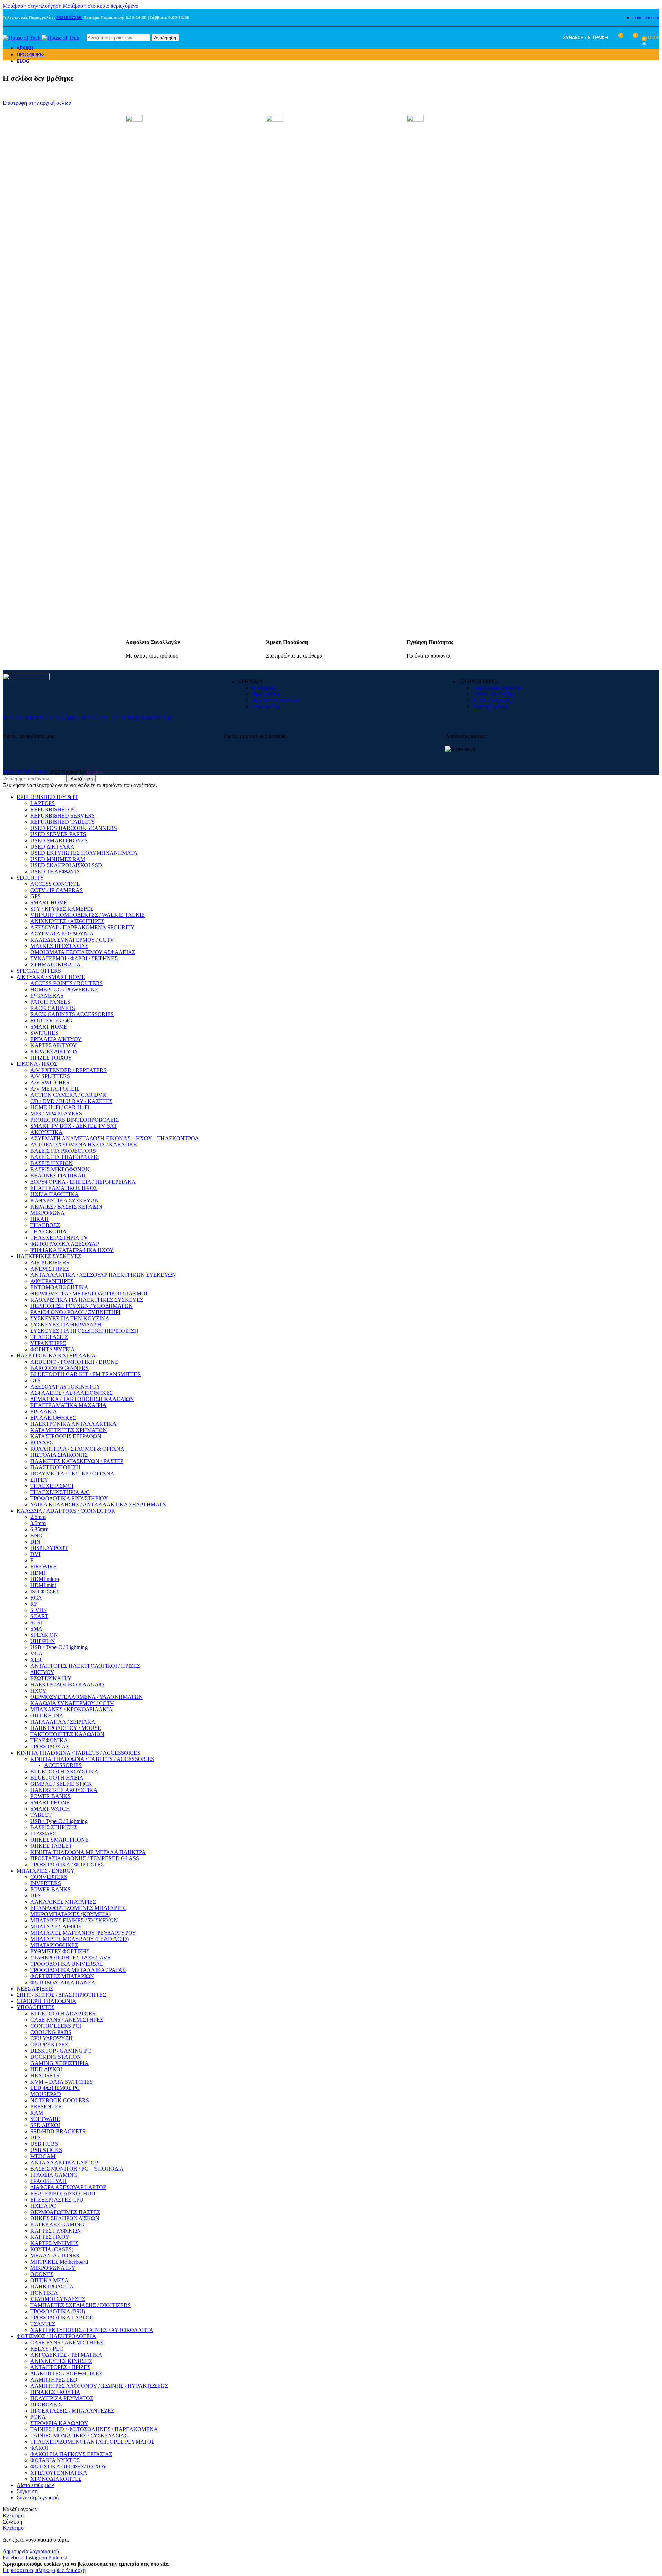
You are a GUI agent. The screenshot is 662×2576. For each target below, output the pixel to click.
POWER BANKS (51, 1796)
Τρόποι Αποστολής (494, 694)
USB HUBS (44, 2144)
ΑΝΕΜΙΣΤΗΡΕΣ (50, 1269)
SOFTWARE (45, 2119)
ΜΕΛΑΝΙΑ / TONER (55, 2256)
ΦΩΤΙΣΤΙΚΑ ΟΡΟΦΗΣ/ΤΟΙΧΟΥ (69, 2467)
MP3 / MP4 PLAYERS (56, 1114)
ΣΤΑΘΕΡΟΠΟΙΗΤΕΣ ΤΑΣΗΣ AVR (71, 1958)
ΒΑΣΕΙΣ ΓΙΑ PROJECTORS (63, 1151)
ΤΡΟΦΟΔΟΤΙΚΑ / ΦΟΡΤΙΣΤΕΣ (67, 1865)
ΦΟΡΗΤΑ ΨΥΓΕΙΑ (53, 1349)
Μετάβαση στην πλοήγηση (33, 6)
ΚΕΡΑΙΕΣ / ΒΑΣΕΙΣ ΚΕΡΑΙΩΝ (66, 1207)
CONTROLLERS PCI (56, 2026)
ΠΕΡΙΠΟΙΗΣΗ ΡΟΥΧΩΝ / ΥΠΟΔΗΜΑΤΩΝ (82, 1306)
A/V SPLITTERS (50, 1076)
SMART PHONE (50, 1802)
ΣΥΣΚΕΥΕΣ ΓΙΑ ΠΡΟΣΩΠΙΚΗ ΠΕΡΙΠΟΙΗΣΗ (84, 1331)
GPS (36, 896)
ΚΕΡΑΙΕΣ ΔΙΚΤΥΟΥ (54, 1051)
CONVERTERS (49, 1877)
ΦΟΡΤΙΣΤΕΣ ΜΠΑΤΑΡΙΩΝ (62, 1976)
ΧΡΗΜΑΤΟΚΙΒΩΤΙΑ (56, 965)
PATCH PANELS (50, 1002)
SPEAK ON (44, 1635)
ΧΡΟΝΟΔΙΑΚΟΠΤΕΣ (56, 2479)
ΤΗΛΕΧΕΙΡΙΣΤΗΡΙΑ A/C (60, 1492)
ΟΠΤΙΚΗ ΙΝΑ (47, 1716)
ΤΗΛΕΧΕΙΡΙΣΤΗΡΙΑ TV (59, 1238)
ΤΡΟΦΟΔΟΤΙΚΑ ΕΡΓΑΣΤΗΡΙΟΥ (69, 1498)
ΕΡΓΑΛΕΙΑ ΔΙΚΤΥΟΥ (56, 1039)
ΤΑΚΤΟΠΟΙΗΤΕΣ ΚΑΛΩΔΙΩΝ (67, 1734)
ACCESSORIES (63, 1765)
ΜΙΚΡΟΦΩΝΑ (48, 1213)
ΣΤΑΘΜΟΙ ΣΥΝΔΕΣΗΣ (58, 2299)
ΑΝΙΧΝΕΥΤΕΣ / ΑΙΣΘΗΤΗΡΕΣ (67, 921)
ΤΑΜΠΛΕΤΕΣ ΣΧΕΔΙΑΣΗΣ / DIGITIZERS (81, 2305)
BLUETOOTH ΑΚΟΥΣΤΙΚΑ (64, 1771)
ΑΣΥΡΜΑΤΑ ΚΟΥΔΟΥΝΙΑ (62, 934)
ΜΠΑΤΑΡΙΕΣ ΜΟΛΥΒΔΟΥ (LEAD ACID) (79, 1939)
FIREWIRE (43, 1567)
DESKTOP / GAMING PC (61, 2051)
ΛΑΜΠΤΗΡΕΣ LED (54, 2380)
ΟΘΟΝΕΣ (42, 2274)
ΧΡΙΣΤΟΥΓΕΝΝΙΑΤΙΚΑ (59, 2473)
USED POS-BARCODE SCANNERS (74, 828)
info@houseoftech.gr (149, 717)
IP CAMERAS (47, 996)
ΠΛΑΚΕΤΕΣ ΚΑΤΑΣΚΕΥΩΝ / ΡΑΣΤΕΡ (77, 1461)
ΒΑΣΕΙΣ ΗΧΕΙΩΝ (52, 1163)
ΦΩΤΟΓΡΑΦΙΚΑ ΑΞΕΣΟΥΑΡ (65, 1244)
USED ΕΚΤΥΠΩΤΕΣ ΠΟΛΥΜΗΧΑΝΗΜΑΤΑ (84, 853)
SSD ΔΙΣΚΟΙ (45, 2125)
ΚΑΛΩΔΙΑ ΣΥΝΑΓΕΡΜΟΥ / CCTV (72, 940)
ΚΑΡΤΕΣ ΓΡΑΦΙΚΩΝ (56, 2231)
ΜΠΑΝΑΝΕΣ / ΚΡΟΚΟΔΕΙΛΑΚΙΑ (72, 1709)
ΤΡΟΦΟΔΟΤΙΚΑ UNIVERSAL (67, 1964)
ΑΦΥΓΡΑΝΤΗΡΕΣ (52, 1281)
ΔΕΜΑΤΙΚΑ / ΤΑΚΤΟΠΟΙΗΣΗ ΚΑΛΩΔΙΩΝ (82, 1399)
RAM (37, 2113)
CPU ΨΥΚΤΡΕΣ (49, 2044)
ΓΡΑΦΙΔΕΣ (43, 1833)
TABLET (41, 1815)
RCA (36, 1598)
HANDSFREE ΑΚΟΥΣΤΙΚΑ (64, 1790)
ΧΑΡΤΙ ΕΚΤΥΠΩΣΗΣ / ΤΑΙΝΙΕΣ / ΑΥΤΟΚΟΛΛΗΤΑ (92, 2330)
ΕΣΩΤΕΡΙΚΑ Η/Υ (51, 1678)
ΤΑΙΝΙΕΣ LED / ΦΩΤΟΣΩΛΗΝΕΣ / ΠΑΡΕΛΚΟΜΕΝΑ (94, 2429)
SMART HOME (49, 903)
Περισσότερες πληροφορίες (34, 2570)
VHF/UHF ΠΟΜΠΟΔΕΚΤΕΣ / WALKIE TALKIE (88, 915)
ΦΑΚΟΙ (39, 2448)
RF (34, 1604)
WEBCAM (43, 2156)
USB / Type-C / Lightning (59, 1647)
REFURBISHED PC (54, 809)
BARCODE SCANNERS (59, 1368)
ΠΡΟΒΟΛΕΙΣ (46, 2404)
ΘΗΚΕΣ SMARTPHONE (59, 1840)
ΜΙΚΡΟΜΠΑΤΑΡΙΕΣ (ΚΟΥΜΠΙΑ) (71, 1914)
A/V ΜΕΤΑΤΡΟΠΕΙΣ (55, 1089)
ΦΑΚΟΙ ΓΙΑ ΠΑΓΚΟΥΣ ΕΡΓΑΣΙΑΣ (71, 2454)
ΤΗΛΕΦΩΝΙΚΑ (49, 1740)
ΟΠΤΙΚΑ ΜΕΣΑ (49, 2280)
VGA (37, 1653)
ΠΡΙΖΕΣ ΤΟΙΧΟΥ (51, 1058)
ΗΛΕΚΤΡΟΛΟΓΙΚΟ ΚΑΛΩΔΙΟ (67, 1685)
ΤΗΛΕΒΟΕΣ (45, 1225)
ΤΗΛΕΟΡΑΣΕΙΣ (49, 1337)
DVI (35, 1554)
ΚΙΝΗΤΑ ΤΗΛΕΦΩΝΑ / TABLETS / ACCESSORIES (92, 1759)
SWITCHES (44, 1033)
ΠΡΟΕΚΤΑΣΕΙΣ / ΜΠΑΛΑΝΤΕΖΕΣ (72, 2411)
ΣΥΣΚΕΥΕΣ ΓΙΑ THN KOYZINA (70, 1318)
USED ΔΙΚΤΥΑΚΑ (52, 847)
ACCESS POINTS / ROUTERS (67, 983)
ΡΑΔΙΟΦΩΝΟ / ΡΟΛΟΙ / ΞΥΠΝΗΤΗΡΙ (75, 1312)
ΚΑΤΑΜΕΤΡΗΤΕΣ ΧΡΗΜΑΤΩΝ (69, 1430)
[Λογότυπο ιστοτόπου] (22, 38)
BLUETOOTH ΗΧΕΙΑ (57, 1778)
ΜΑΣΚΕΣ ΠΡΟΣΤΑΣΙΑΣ (59, 946)
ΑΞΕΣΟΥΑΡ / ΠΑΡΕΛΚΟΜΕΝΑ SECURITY (83, 927)
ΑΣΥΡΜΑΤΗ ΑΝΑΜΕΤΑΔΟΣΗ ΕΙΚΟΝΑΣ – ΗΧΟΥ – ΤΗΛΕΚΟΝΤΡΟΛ (115, 1138)
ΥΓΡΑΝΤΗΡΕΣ (48, 1343)
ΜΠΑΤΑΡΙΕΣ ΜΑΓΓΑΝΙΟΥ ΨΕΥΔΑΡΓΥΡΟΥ (83, 1933)
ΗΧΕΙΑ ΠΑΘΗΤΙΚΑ (54, 1194)
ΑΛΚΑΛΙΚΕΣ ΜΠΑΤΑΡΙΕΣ (63, 1902)
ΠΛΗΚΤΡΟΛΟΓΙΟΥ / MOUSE (66, 1728)
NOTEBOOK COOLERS (60, 2100)
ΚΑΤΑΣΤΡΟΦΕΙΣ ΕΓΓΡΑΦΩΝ (66, 1436)
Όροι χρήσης (265, 694)
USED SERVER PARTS (58, 834)
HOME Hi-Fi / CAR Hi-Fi (60, 1107)
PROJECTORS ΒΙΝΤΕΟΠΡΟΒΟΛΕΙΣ (74, 1120)
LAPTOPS (43, 803)
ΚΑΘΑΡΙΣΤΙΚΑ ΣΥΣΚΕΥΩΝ (64, 1200)
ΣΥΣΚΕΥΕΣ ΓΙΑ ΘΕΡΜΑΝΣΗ (66, 1325)
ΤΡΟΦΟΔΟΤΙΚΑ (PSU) (58, 2311)
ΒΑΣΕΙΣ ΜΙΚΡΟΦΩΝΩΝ (60, 1169)
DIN (35, 1542)
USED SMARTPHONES (59, 840)
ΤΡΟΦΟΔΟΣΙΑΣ (50, 1747)
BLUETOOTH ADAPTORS (63, 2013)
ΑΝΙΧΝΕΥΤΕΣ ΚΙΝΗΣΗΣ (61, 2361)
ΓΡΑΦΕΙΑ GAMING (54, 2175)
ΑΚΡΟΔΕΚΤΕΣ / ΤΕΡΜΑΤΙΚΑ (66, 2355)
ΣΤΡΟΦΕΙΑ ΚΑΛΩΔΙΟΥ (59, 2423)
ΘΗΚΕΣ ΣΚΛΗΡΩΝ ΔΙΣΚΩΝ (65, 2218)
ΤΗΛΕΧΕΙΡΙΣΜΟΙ (52, 1486)
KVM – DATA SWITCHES (62, 2082)
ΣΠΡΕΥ (39, 1480)
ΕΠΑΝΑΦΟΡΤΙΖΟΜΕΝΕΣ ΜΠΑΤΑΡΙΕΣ (78, 1908)
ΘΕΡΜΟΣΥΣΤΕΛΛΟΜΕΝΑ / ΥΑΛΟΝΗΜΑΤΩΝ (87, 1697)
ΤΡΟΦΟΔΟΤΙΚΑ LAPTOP (62, 2318)
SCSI (36, 1622)
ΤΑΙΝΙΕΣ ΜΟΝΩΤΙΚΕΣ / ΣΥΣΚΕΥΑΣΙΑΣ (79, 2435)
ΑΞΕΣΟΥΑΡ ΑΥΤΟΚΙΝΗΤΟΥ (65, 1387)
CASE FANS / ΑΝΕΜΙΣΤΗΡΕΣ (67, 2020)
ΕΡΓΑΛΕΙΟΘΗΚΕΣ (53, 1418)
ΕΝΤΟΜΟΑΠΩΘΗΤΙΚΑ (59, 1287)
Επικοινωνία (265, 706)
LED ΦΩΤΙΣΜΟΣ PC (55, 2088)
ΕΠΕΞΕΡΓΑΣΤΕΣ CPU (57, 2200)
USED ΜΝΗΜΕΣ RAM (58, 859)
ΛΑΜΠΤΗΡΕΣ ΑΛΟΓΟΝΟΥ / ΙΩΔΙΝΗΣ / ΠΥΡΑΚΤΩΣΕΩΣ (99, 2386)
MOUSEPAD (46, 2094)
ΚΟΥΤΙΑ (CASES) (52, 2249)
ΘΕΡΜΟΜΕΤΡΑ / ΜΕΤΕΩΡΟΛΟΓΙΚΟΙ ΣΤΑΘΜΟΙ (89, 1294)
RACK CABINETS (53, 1008)
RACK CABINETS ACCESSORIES (72, 1014)
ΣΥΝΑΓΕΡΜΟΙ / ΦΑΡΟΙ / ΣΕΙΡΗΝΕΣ (74, 958)
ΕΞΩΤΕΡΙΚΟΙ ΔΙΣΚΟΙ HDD (63, 2193)
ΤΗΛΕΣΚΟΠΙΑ (48, 1231)
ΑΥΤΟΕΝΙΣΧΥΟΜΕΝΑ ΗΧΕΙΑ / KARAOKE (84, 1145)
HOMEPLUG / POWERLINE (64, 989)
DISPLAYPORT (49, 1548)
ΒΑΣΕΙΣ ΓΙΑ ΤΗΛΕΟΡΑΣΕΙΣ (64, 1157)
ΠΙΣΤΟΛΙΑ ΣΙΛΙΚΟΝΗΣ (59, 1455)
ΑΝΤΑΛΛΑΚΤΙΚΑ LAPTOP (64, 2162)
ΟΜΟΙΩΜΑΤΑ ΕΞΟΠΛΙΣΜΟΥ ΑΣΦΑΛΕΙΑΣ (83, 952)
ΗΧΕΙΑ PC (43, 2206)
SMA (36, 1629)
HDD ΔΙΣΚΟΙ (46, 2069)
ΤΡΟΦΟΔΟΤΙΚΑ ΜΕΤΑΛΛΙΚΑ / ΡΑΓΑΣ (78, 1970)
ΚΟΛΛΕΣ (42, 1442)
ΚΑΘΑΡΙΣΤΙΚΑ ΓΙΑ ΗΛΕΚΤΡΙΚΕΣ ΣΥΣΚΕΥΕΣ (87, 1300)
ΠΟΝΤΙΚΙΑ (44, 2293)
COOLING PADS (51, 2032)
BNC (36, 1536)
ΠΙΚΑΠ (39, 1219)
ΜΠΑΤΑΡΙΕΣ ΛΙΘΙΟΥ (56, 1927)
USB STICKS (46, 2150)
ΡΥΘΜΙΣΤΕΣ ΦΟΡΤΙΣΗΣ (60, 1951)
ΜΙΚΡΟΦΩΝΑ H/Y (53, 2268)
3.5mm (38, 1523)
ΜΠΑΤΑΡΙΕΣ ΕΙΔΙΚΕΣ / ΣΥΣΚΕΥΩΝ (74, 1920)
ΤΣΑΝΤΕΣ (43, 2324)
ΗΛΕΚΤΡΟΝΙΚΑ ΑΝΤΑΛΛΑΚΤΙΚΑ (73, 1424)
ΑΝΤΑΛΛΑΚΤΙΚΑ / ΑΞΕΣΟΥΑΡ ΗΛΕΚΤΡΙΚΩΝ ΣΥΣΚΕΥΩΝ (103, 1275)
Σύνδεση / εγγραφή (38, 2498)
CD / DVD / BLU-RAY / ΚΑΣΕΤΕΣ (71, 1101)
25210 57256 (69, 18)
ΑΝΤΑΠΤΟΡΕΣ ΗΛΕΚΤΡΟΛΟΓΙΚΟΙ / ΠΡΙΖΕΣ (85, 1666)
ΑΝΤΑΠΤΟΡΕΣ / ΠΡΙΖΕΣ (60, 2367)
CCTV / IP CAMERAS (57, 890)
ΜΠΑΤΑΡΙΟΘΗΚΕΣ (54, 1945)
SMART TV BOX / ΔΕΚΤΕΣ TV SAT (74, 1126)
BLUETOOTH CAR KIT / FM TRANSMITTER (86, 1374)
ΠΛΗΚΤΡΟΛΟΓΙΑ (52, 2287)
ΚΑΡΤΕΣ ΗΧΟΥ (50, 2237)
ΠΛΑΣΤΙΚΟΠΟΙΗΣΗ (55, 1467)
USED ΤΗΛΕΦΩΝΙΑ (55, 871)
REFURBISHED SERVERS (63, 816)
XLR (36, 1660)
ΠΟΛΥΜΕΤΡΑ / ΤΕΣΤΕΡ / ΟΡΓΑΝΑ (72, 1474)
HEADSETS (45, 2076)
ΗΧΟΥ (38, 1691)
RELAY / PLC (47, 2349)
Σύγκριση (27, 2491)
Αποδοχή (75, 2570)
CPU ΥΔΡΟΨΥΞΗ (52, 2038)
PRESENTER (46, 2107)
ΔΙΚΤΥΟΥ (42, 1672)
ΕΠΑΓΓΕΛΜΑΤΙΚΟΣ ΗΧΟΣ (64, 1188)
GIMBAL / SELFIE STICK (61, 1784)
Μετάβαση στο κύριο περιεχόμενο (101, 6)
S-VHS (38, 1610)
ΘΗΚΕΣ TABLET (51, 1846)
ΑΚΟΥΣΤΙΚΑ (47, 1132)
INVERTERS (46, 1883)
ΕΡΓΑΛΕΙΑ (44, 1411)
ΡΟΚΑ (38, 2417)
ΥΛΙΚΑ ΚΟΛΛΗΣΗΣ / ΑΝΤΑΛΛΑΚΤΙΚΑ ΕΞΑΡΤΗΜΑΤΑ (98, 1505)
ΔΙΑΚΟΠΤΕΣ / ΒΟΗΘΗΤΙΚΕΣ (66, 2373)
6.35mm (39, 1529)
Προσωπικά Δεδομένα (497, 688)
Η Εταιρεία (264, 688)
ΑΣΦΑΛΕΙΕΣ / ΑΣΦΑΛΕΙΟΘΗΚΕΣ (72, 1393)
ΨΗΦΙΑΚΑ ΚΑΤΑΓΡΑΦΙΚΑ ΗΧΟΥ (72, 1250)
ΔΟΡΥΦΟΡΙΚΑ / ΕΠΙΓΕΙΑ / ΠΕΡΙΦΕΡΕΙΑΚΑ (83, 1182)
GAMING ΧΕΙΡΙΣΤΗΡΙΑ (59, 2063)
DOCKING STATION (56, 2057)
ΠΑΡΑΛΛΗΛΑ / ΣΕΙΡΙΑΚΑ (63, 1722)
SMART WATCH (50, 1809)
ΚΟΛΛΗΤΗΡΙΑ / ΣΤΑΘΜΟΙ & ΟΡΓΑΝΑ (77, 1449)
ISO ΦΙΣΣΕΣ (45, 1591)
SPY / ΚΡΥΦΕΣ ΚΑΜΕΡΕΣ (62, 909)
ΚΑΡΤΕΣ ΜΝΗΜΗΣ (54, 2243)
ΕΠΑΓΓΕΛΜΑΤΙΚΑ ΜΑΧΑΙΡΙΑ (68, 1405)
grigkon (95, 772)
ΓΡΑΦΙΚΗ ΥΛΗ (48, 2181)
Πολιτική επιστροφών (275, 700)
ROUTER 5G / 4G (51, 1020)
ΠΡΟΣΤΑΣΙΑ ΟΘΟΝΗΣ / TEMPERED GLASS (85, 1858)
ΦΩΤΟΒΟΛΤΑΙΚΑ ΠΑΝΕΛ (63, 1982)
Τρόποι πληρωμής (493, 700)
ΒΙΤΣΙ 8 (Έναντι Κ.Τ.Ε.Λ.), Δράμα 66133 (49, 717)
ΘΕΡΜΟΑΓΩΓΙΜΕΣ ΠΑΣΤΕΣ (65, 2212)
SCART (39, 1616)
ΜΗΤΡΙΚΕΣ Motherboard (59, 2262)
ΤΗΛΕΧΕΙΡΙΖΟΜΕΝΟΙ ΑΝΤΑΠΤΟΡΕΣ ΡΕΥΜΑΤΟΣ (92, 2442)
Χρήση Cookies (490, 706)
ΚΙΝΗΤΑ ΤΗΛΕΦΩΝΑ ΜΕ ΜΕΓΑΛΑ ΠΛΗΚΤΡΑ (88, 1852)
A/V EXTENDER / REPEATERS (68, 1070)
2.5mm (38, 1517)
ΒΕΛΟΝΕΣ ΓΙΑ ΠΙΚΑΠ (58, 1176)
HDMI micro (45, 1579)
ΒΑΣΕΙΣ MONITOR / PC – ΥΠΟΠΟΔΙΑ (77, 2169)
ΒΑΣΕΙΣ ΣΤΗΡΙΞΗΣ (54, 1827)
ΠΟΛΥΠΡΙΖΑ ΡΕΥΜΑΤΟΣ (62, 2398)
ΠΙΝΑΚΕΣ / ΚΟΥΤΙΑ (55, 2392)
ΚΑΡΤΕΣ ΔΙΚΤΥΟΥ (54, 1045)
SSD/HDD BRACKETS (58, 2131)
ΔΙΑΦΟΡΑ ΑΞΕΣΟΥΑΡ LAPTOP (68, 2187)
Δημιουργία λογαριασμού (31, 2551)
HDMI (38, 1573)
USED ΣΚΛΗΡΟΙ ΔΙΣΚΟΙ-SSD (66, 865)
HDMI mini (43, 1585)
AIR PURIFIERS (50, 1262)
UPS (36, 1896)
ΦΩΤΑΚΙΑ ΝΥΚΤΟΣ (55, 2460)
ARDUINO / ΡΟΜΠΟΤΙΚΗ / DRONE (74, 1362)
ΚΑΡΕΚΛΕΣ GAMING (57, 2224)
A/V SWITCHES (50, 1082)
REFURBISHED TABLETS (63, 822)
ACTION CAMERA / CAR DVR (68, 1095)
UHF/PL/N (43, 1641)
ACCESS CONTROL (55, 884)
